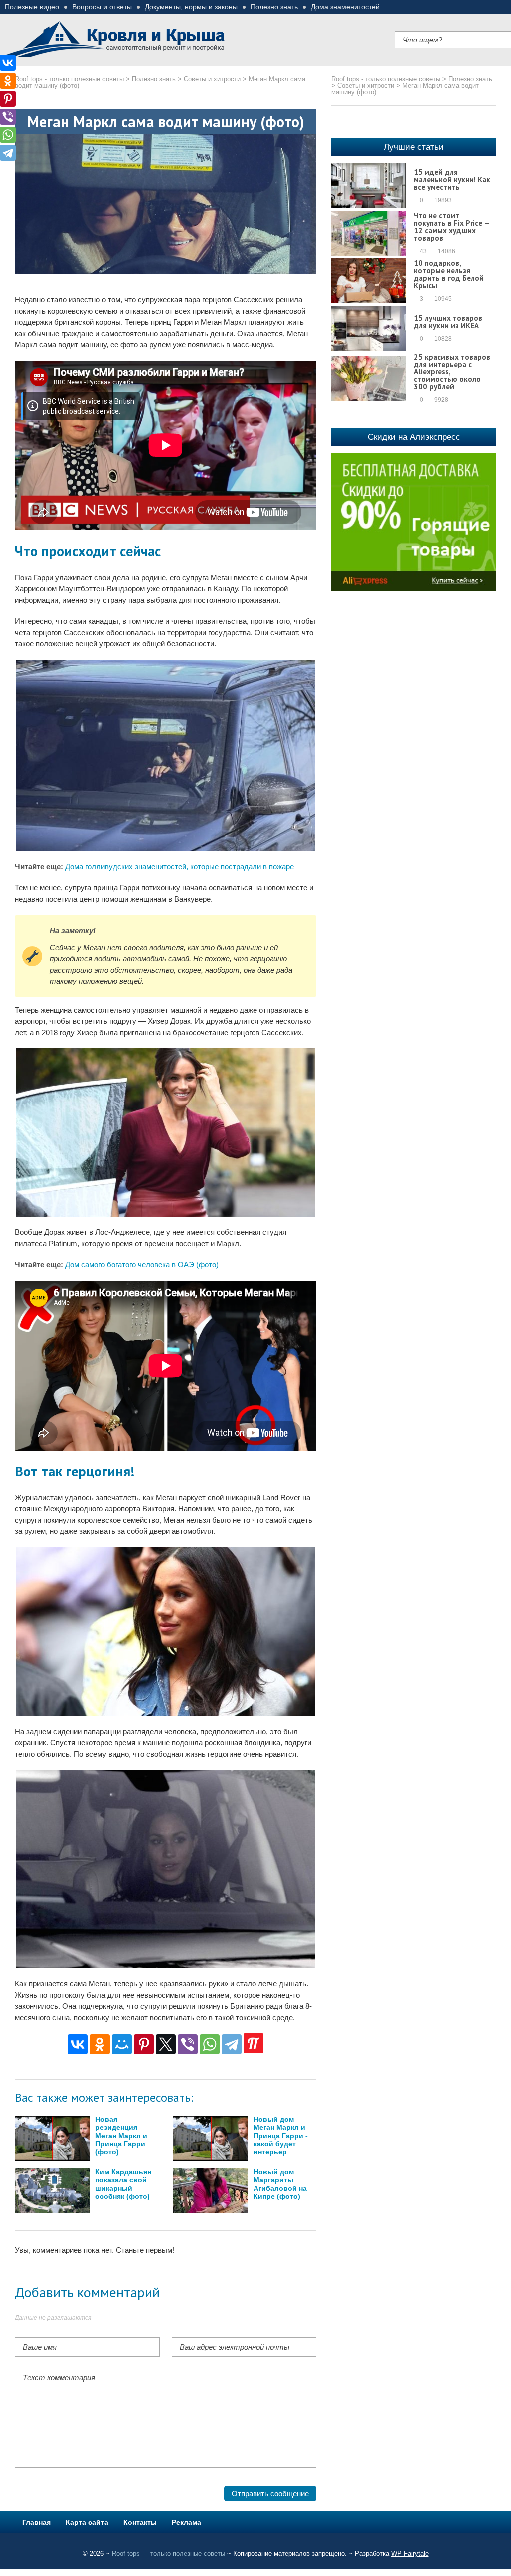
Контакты (140, 2522)
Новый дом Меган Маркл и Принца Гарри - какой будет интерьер (281, 2136)
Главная (37, 2522)
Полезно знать (274, 7)
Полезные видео (32, 7)
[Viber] (188, 2044)
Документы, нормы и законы (191, 7)
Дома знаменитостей (345, 7)
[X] (166, 2044)
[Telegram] (232, 2044)
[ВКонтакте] (78, 2044)
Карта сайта (87, 2522)
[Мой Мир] (122, 2044)
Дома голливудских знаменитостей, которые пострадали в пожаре (180, 867)
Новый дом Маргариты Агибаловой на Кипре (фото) (280, 2184)
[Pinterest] (144, 2044)
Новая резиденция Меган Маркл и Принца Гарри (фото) (121, 2136)
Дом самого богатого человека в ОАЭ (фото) (142, 1265)
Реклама (186, 2522)
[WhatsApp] (210, 2044)
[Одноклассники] (100, 2044)
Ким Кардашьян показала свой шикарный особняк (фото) (123, 2184)
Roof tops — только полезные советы (168, 2553)
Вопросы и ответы (102, 7)
